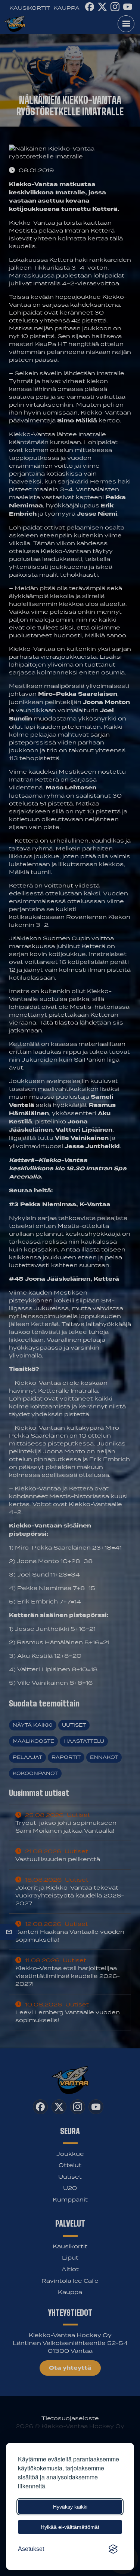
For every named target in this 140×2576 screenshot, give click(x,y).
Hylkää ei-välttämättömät (70, 2527)
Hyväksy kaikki (70, 2507)
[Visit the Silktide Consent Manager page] (113, 2549)
